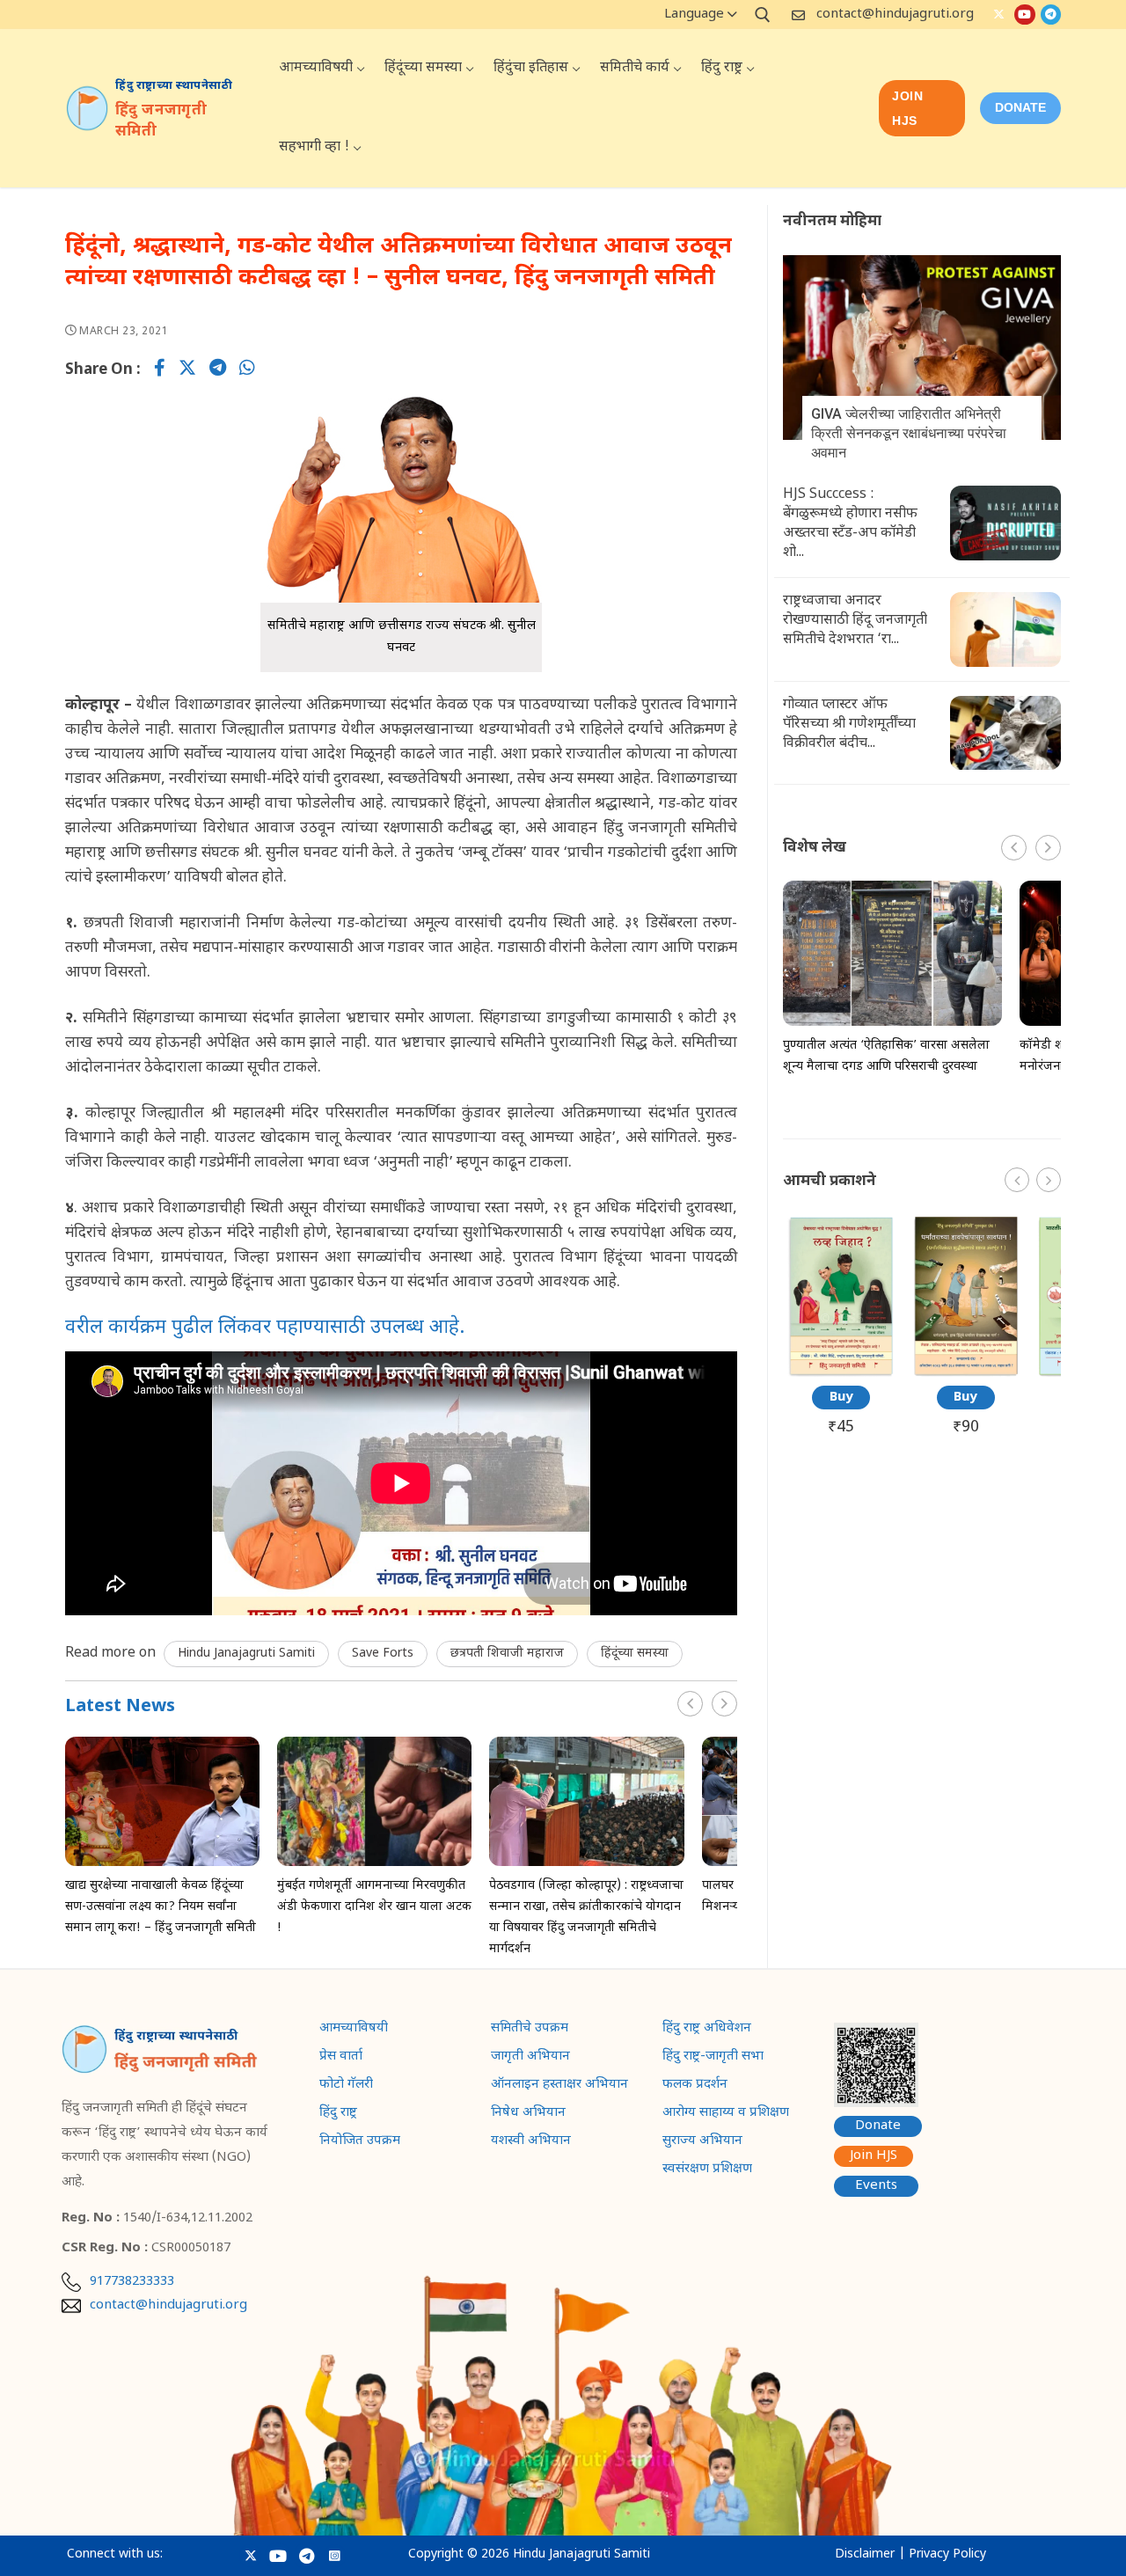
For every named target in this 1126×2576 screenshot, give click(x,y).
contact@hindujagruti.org (895, 15)
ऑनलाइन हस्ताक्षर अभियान (559, 2086)
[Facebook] (160, 370)
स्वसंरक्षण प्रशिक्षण (707, 2170)
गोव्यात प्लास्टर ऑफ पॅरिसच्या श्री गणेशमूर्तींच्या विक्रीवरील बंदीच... (849, 724)
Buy (841, 1398)
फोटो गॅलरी (346, 2086)
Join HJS (907, 108)
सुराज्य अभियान (702, 2142)
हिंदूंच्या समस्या (635, 1654)
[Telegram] (1051, 15)
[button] (724, 1704)
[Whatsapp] (247, 370)
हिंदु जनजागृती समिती (161, 121)
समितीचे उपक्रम (530, 2030)
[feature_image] (162, 1802)
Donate (878, 2126)
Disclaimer (865, 2554)
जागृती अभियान (530, 2058)
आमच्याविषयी (354, 2030)
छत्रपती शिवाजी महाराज (507, 1654)
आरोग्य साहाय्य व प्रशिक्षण (726, 2114)
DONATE (1020, 107)
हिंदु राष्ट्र (338, 2114)
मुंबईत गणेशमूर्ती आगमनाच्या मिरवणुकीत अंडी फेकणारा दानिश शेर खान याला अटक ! (374, 1907)
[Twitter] (999, 15)
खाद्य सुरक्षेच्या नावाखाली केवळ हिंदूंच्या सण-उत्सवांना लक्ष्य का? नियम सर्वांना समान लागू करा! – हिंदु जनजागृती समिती (161, 1907)
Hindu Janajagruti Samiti (246, 1654)
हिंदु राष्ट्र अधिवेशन (707, 2030)
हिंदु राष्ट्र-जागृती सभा (713, 2058)
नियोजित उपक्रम (360, 2142)
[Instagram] (335, 2555)
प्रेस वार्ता (341, 2058)
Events (876, 2186)
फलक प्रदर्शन (695, 2086)
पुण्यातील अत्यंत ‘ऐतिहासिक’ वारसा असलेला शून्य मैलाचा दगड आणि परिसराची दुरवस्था (886, 1056)
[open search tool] (763, 15)
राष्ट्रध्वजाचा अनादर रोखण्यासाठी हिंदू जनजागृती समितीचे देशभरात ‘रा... (855, 621)
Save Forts (383, 1654)
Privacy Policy (947, 2554)
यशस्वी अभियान (531, 2142)
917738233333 (132, 2282)
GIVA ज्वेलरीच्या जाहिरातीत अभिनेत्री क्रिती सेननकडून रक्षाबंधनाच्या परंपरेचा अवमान (909, 433)
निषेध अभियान (528, 2114)
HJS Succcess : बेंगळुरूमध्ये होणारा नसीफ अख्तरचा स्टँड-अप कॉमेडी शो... (850, 524)
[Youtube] (1024, 15)
